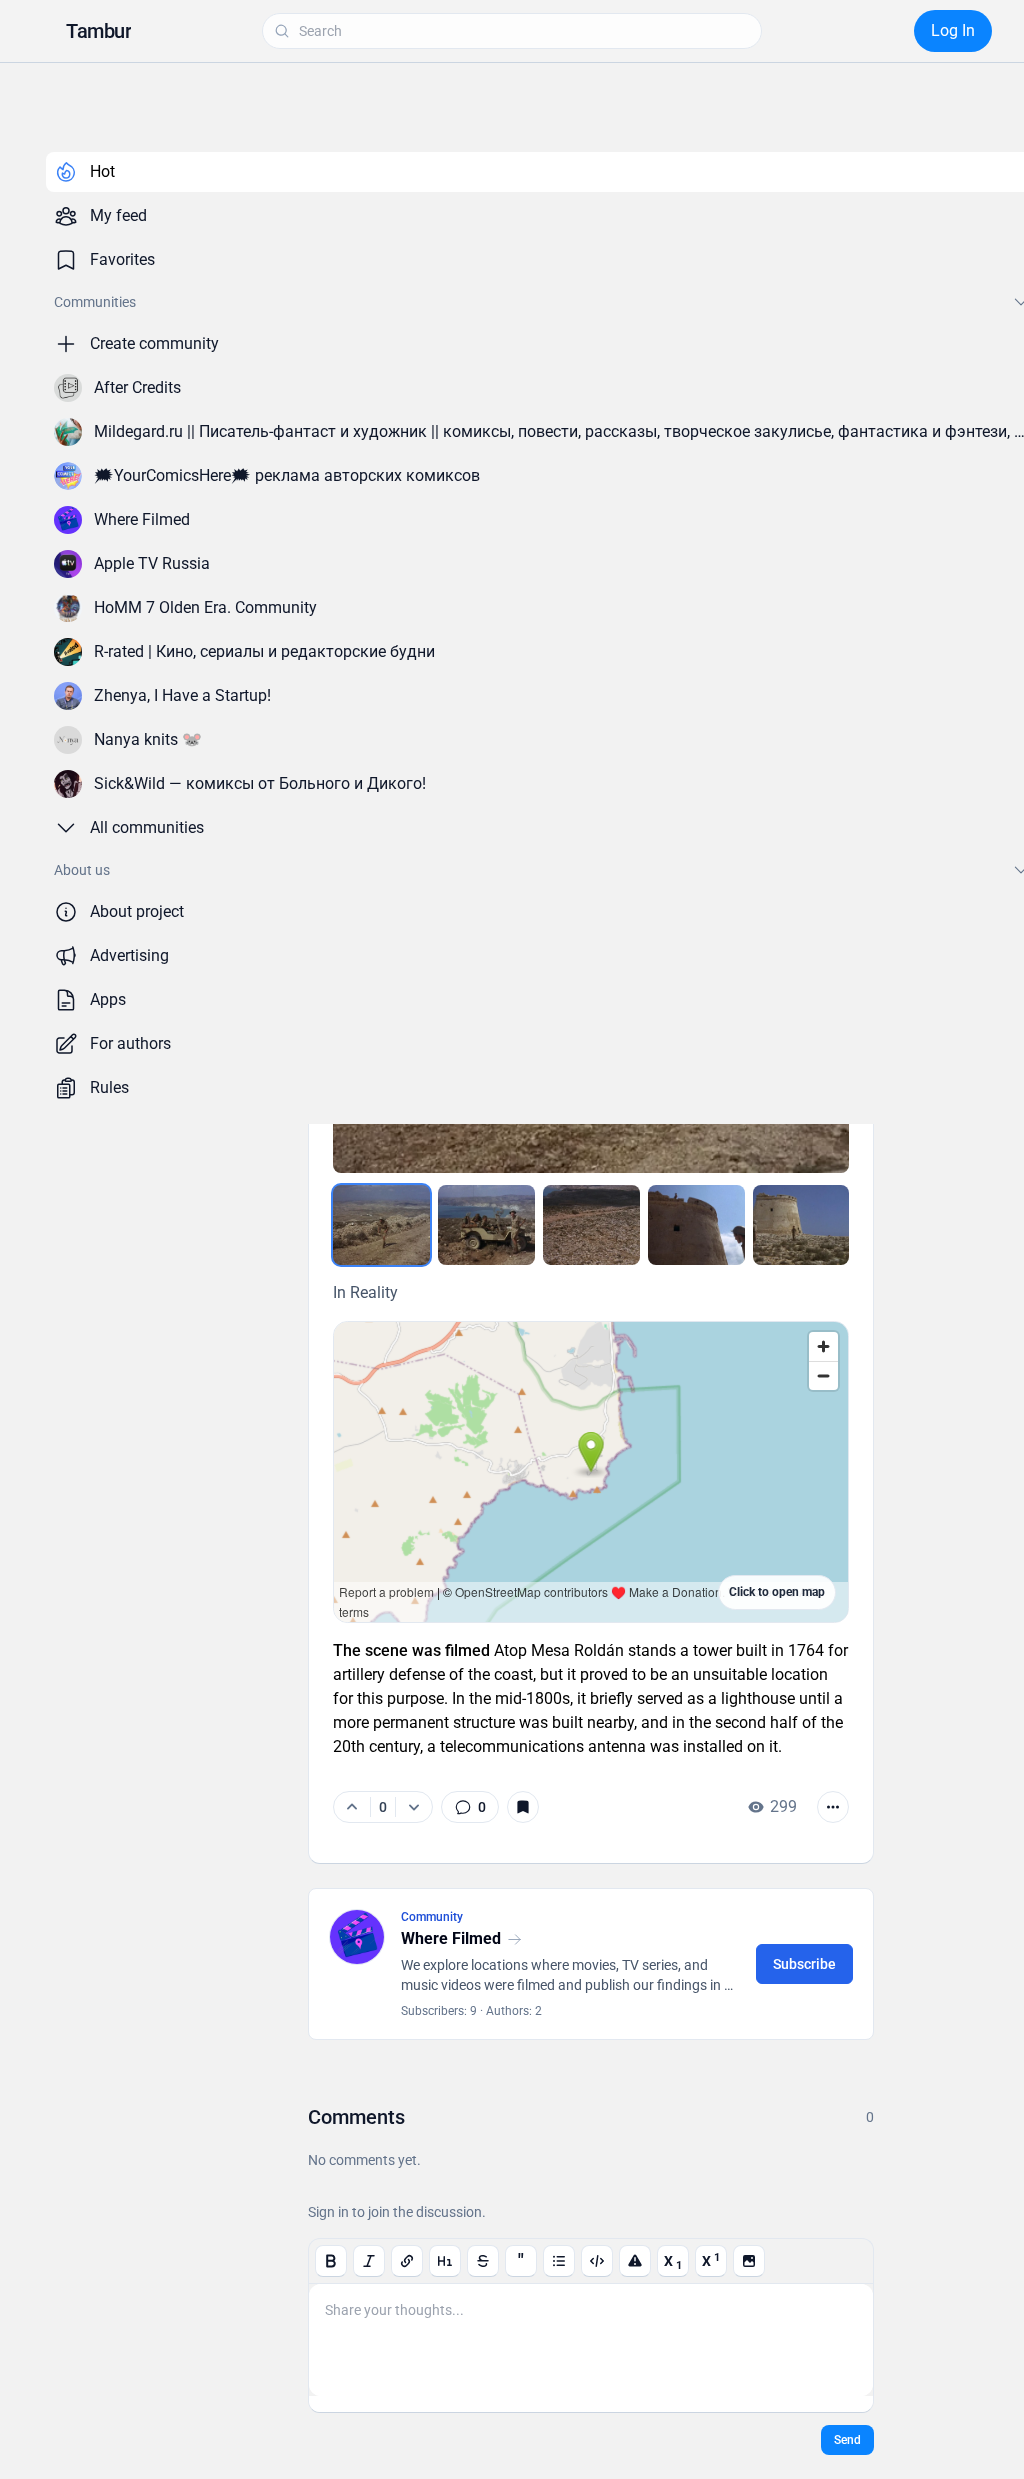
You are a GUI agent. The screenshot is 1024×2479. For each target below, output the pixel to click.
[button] (98, 31)
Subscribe (804, 1964)
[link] (470, 1807)
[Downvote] (413, 1807)
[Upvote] (352, 1807)
